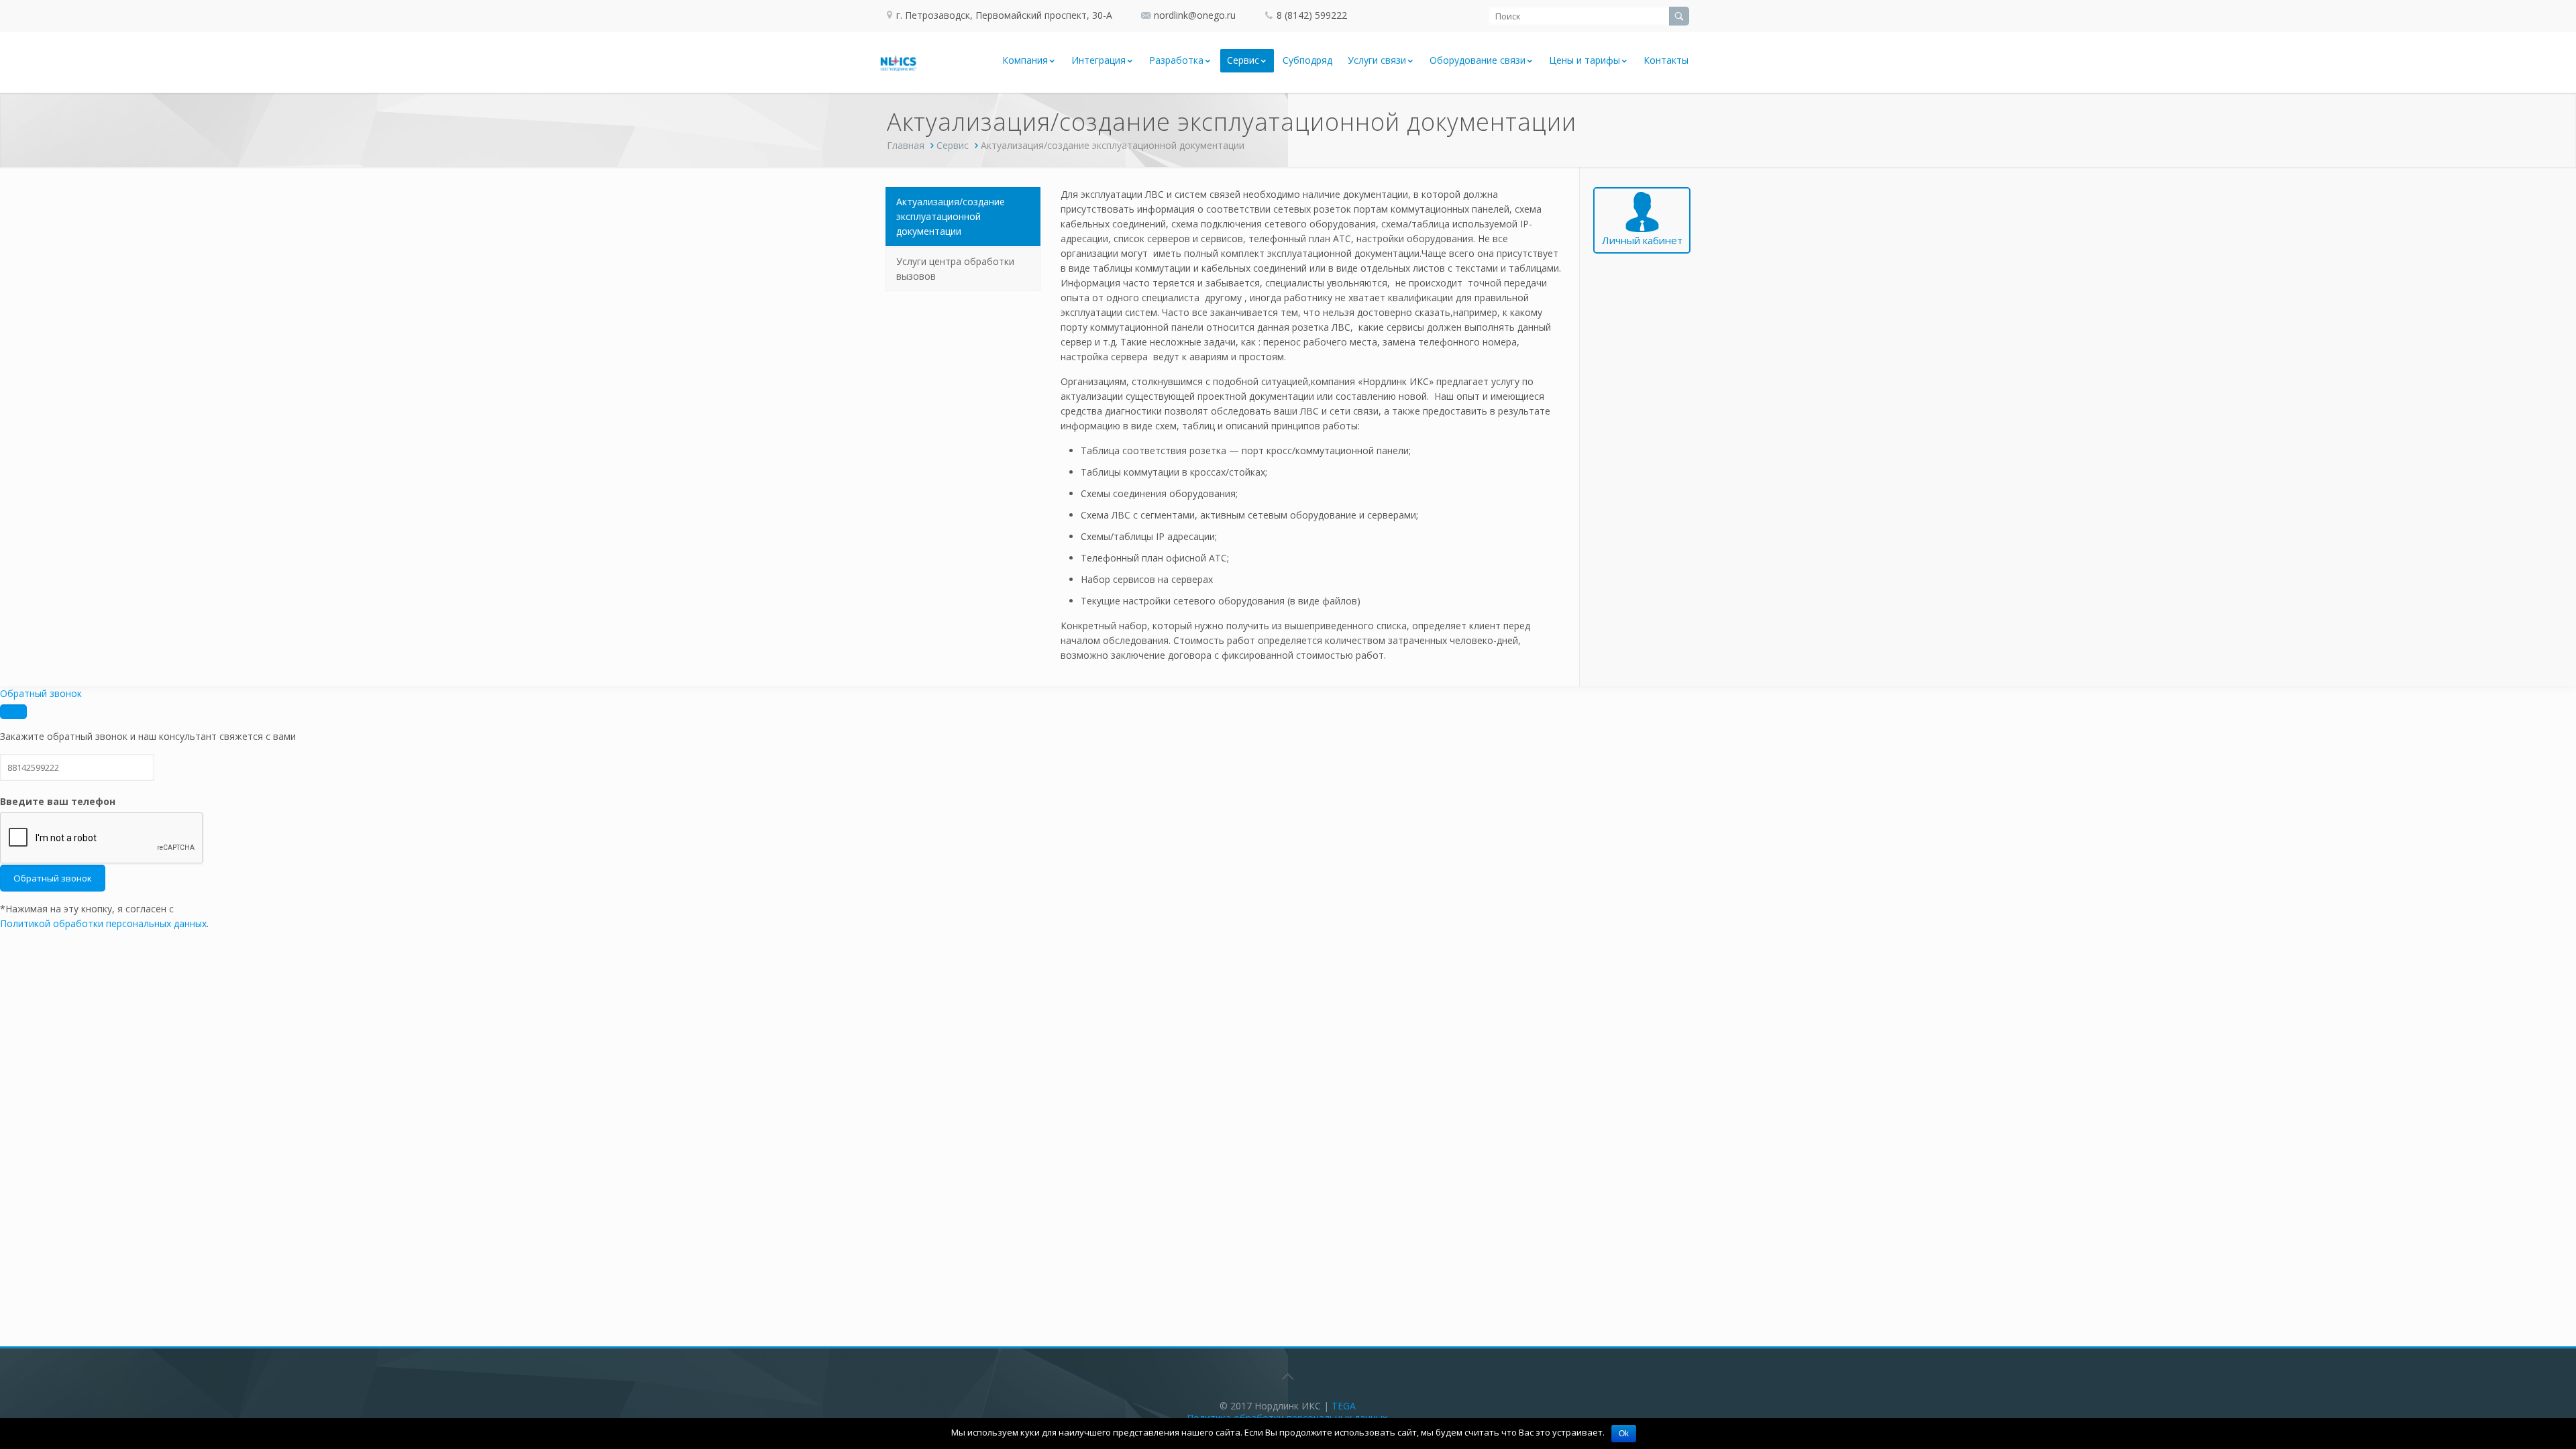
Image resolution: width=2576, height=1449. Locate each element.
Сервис (953, 145)
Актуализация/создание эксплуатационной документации (951, 216)
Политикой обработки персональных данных (103, 923)
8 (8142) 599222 (1312, 15)
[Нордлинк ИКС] (899, 62)
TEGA (1344, 1406)
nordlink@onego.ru (1195, 15)
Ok (1624, 1434)
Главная (906, 145)
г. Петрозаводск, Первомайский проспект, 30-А (1003, 15)
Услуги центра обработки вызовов (955, 269)
